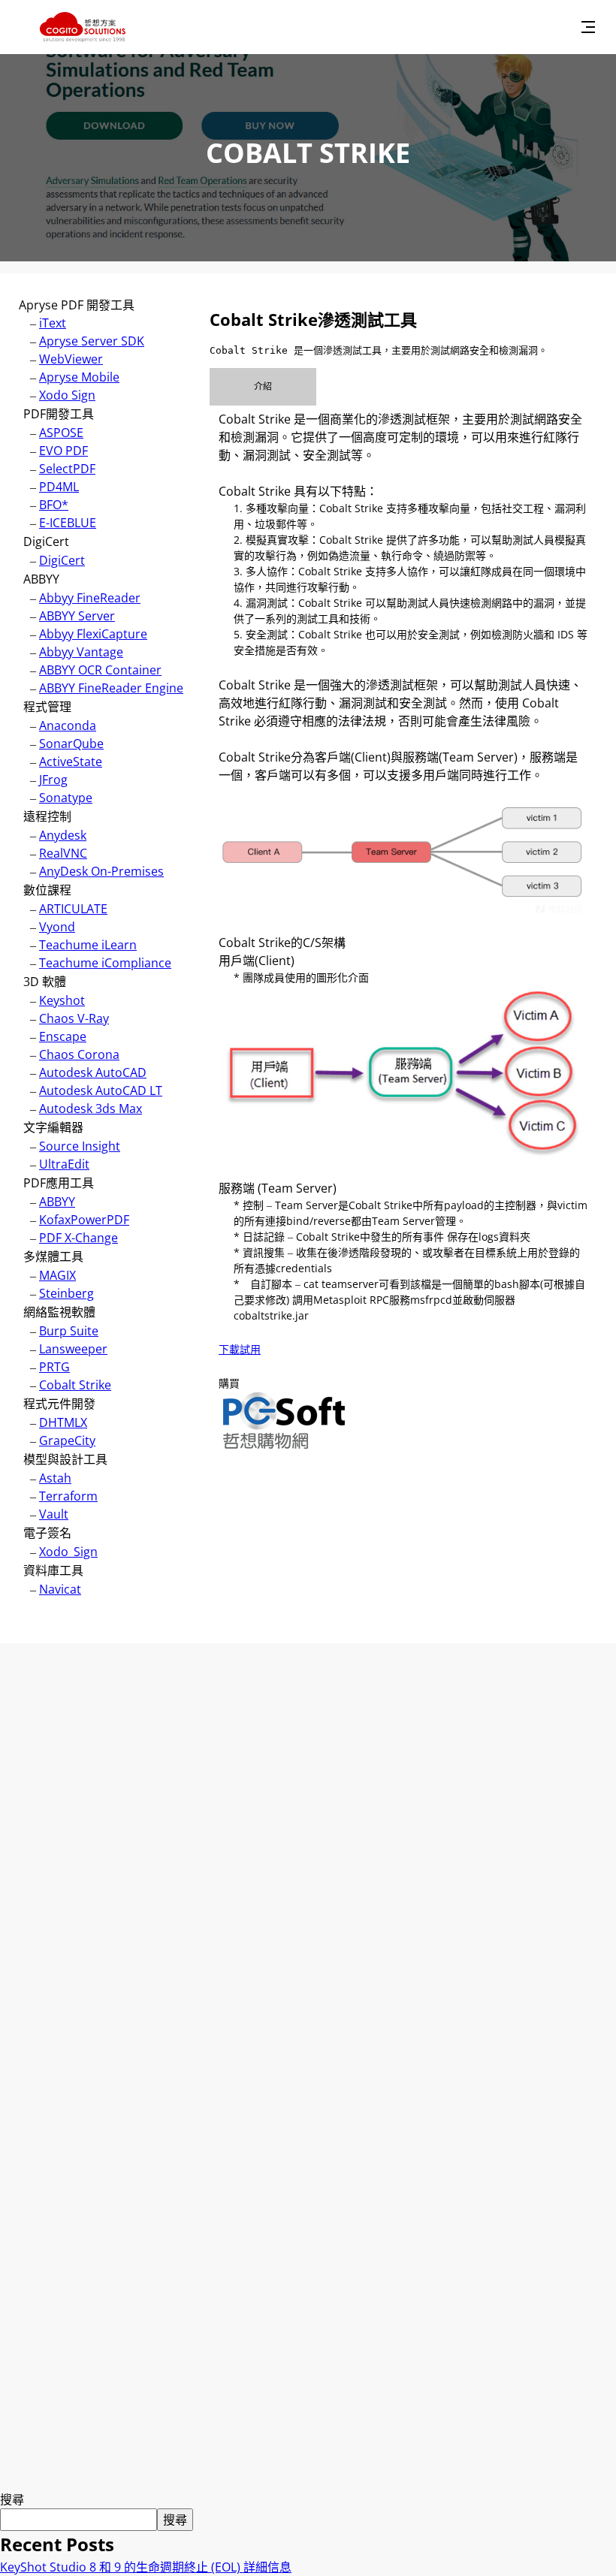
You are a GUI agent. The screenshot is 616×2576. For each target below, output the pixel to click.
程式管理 (47, 707)
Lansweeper (73, 1349)
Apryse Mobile (79, 377)
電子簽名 (47, 1533)
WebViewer (71, 359)
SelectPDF (67, 469)
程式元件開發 (59, 1404)
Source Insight (80, 1146)
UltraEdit (64, 1164)
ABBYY (41, 579)
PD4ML (59, 487)
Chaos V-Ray (74, 1018)
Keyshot (62, 1000)
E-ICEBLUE (68, 523)
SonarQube (71, 744)
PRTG (54, 1367)
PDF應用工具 (59, 1183)
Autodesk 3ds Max (91, 1109)
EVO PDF (63, 451)
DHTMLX (63, 1422)
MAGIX (57, 1275)
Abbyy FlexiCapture (93, 634)
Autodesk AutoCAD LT (101, 1090)
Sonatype (66, 798)
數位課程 (47, 890)
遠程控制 (47, 816)
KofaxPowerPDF (84, 1220)
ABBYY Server (77, 616)
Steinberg (66, 1293)
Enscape (63, 1036)
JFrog (53, 780)
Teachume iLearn (88, 945)
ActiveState (71, 762)
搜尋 (12, 2499)
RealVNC (63, 853)
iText (53, 323)
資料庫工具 (53, 1570)
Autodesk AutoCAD (93, 1072)
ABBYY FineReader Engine (111, 688)
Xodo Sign (67, 395)
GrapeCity (67, 1440)
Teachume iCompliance (105, 963)
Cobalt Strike (75, 1385)
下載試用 (240, 1349)
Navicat (60, 1589)
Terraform (68, 1496)
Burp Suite (69, 1331)
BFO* (54, 505)
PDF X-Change (79, 1238)
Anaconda (68, 725)
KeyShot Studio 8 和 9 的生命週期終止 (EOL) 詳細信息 (146, 2567)
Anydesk (63, 835)
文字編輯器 (53, 1127)
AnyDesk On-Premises (101, 871)
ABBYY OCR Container (100, 670)
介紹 (263, 386)
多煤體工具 (53, 1256)
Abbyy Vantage (81, 652)
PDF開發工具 (59, 414)
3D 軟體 (45, 982)
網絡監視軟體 (59, 1312)
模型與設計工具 (65, 1459)
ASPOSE (61, 433)
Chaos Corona (79, 1054)
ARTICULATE (73, 909)
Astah (55, 1478)
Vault (54, 1514)
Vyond (57, 927)
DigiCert (46, 541)
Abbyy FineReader (90, 598)
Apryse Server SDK (92, 341)
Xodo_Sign (68, 1552)
